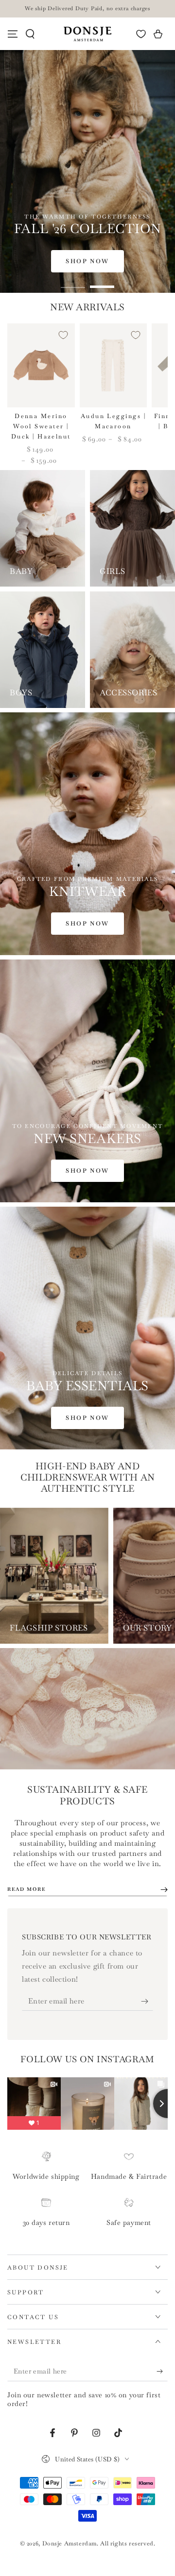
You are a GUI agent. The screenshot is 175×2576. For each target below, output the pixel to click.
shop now (87, 1418)
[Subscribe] (147, 2001)
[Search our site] (30, 34)
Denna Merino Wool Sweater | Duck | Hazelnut (41, 426)
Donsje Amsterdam (70, 2543)
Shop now (87, 261)
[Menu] (13, 34)
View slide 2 (102, 282)
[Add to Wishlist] (63, 335)
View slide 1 (73, 282)
